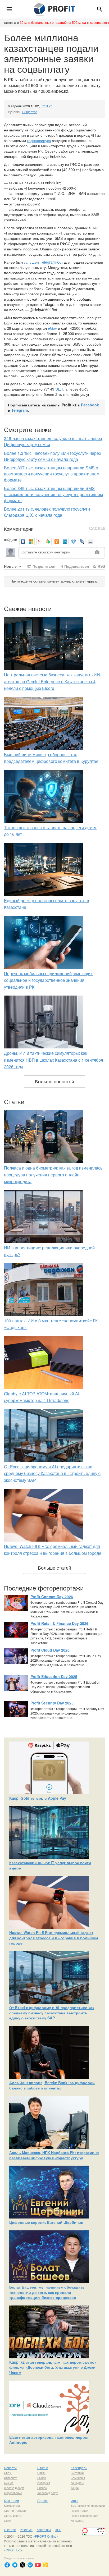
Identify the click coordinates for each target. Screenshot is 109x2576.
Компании (12, 2501)
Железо (9, 2488)
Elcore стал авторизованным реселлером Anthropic (48, 2440)
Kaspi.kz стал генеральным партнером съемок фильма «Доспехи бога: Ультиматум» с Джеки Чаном (53, 2367)
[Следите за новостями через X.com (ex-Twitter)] (22, 2565)
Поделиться (43, 566)
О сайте (10, 2530)
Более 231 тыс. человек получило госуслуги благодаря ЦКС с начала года (47, 512)
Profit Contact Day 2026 (52, 1597)
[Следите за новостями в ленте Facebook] (7, 2565)
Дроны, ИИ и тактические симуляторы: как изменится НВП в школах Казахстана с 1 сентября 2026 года (54, 1060)
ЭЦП (59, 389)
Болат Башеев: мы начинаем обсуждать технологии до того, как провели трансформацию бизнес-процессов (47, 2292)
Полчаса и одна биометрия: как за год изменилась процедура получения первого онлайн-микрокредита (53, 1175)
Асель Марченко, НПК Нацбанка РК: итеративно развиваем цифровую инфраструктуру (54, 2155)
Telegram (20, 410)
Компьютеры (13, 2505)
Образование (13, 2493)
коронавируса (39, 140)
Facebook (90, 405)
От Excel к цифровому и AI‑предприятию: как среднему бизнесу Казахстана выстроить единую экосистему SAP (52, 1473)
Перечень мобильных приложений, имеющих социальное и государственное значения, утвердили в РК (48, 980)
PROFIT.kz (13, 2550)
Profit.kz (46, 106)
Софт (8, 2520)
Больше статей (54, 1567)
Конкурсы (77, 2483)
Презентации (79, 2510)
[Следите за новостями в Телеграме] (15, 2565)
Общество (30, 112)
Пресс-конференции (84, 2515)
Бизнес (9, 2483)
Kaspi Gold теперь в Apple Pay (38, 1798)
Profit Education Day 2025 (54, 1676)
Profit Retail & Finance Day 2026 (59, 1623)
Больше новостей (54, 1081)
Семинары (78, 2478)
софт (21, 2488)
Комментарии (19, 529)
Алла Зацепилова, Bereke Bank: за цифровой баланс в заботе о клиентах (52, 2085)
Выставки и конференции (88, 2505)
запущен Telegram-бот (43, 262)
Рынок (42, 2478)
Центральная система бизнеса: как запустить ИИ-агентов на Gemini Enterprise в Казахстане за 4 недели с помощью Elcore (53, 681)
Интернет (10, 2478)
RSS (101, 566)
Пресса (43, 2501)
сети (18, 2515)
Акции (75, 2488)
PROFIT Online (46, 2536)
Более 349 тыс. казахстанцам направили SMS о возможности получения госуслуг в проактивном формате (53, 494)
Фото (74, 2501)
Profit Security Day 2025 (52, 1703)
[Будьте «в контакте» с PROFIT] (30, 2565)
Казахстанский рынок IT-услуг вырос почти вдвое (50, 1865)
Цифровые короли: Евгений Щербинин (46, 2222)
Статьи (43, 2468)
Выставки (77, 2473)
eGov (52, 328)
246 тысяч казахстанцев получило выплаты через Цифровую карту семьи (53, 441)
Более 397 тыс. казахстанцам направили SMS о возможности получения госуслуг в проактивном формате (52, 474)
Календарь (79, 2468)
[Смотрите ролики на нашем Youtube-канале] (38, 2565)
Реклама (26, 2530)
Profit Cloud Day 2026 (50, 1650)
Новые (11, 566)
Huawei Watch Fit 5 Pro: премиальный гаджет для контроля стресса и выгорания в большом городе (54, 1938)
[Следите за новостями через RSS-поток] (46, 2565)
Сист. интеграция (16, 2510)
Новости (10, 2468)
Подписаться (76, 566)
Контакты (44, 2530)
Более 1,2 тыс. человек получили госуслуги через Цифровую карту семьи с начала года (52, 456)
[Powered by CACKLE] (97, 529)
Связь (8, 2473)
